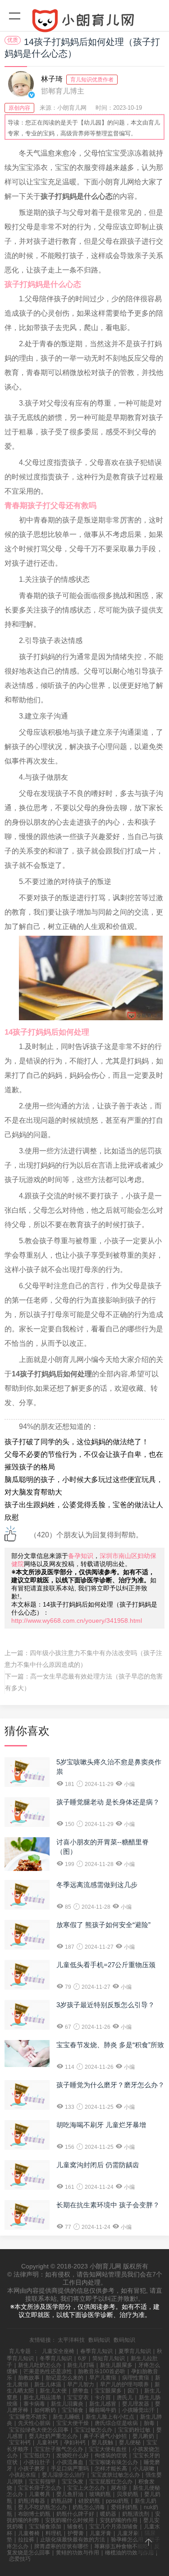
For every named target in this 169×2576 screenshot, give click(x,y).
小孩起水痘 (23, 2475)
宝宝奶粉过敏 (134, 2430)
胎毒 (149, 2423)
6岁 (82, 2358)
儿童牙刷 (128, 2533)
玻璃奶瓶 (100, 2494)
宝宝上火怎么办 (86, 2488)
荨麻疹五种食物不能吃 (121, 2546)
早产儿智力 (81, 2384)
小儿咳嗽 (144, 2469)
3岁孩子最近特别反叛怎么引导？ (105, 2005)
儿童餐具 (40, 2494)
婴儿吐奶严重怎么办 (53, 2436)
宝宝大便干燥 (73, 2423)
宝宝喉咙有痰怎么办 (114, 2462)
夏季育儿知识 (135, 2351)
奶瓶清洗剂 (136, 2514)
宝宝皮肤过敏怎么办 (115, 2475)
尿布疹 (119, 2488)
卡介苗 (103, 2397)
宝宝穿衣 (78, 2397)
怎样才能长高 (111, 2469)
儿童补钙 (47, 2442)
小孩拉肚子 (37, 2462)
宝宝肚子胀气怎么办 (59, 2449)
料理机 (54, 2533)
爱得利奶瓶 (124, 2507)
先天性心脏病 (34, 2423)
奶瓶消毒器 (32, 2501)
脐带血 (81, 2391)
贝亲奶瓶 (128, 2494)
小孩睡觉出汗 (138, 2410)
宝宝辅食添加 (45, 2527)
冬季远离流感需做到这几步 (97, 1885)
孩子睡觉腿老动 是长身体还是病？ (108, 1802)
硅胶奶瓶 (89, 2501)
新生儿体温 (48, 2384)
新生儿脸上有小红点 (110, 2417)
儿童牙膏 (100, 2533)
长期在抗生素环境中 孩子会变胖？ (108, 2205)
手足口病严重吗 (70, 2469)
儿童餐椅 (29, 2533)
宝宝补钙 (20, 2442)
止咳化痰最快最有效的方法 (73, 2540)
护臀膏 (76, 2533)
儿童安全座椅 (58, 2351)
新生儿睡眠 (66, 2417)
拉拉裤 (26, 2540)
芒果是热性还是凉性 (48, 2371)
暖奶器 (108, 2514)
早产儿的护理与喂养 (124, 2384)
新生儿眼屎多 (116, 2365)
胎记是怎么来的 (64, 2378)
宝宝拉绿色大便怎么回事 (39, 2430)
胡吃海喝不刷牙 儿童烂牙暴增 (101, 2125)
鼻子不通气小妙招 (105, 2436)
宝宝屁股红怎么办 (111, 2482)
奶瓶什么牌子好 (75, 2514)
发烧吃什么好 (73, 2455)
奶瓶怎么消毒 (89, 2507)
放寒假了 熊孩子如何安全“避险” (103, 1925)
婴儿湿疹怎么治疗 (64, 2475)
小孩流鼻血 (70, 2462)
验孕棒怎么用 (127, 2540)
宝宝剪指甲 (42, 2482)
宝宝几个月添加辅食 (114, 2527)
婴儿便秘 (130, 2442)
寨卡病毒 (34, 2404)
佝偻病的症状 (111, 2455)
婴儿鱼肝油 (70, 2494)
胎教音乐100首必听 (102, 2371)
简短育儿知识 (109, 2358)
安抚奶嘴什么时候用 (69, 2520)
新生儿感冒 (103, 2404)
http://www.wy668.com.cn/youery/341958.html (77, 1621)
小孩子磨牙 (32, 2469)
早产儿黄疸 (103, 2378)
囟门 (133, 2391)
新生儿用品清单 (42, 2397)
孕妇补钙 (75, 2442)
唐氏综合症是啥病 (116, 2423)
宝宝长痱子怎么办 (40, 2488)
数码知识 (99, 2340)
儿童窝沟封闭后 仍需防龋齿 (98, 2165)
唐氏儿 (125, 2397)
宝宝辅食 (73, 2410)
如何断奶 (45, 2410)
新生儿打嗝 (81, 2365)
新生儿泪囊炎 (67, 2404)
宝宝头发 (73, 2482)
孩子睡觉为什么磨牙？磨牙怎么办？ (110, 2085)
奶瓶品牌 (62, 2501)
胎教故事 (29, 2378)
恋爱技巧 (20, 2559)
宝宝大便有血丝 (108, 2449)
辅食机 (75, 2527)
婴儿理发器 (136, 2404)
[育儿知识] (84, 22)
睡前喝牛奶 (103, 2410)
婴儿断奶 (143, 2436)
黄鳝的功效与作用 (78, 2553)
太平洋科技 (71, 2340)
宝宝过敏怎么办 (93, 2430)
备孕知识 (81, 1556)
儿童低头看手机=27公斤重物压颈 (106, 1965)
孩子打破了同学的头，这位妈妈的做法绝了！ (77, 1442)
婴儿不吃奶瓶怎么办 (42, 2507)
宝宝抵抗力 (37, 2455)
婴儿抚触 (102, 2442)
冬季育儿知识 (56, 2358)
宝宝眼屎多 (108, 2391)
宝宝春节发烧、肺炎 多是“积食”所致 (110, 2045)
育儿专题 (20, 2351)
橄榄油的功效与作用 (129, 2553)
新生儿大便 (53, 2391)
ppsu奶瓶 (117, 2501)
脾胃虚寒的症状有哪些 (61, 2546)
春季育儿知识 (96, 2351)
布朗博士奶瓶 (34, 2514)
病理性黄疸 (136, 2378)
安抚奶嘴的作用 (119, 2520)
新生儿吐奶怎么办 (40, 2365)
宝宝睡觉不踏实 (28, 2417)
